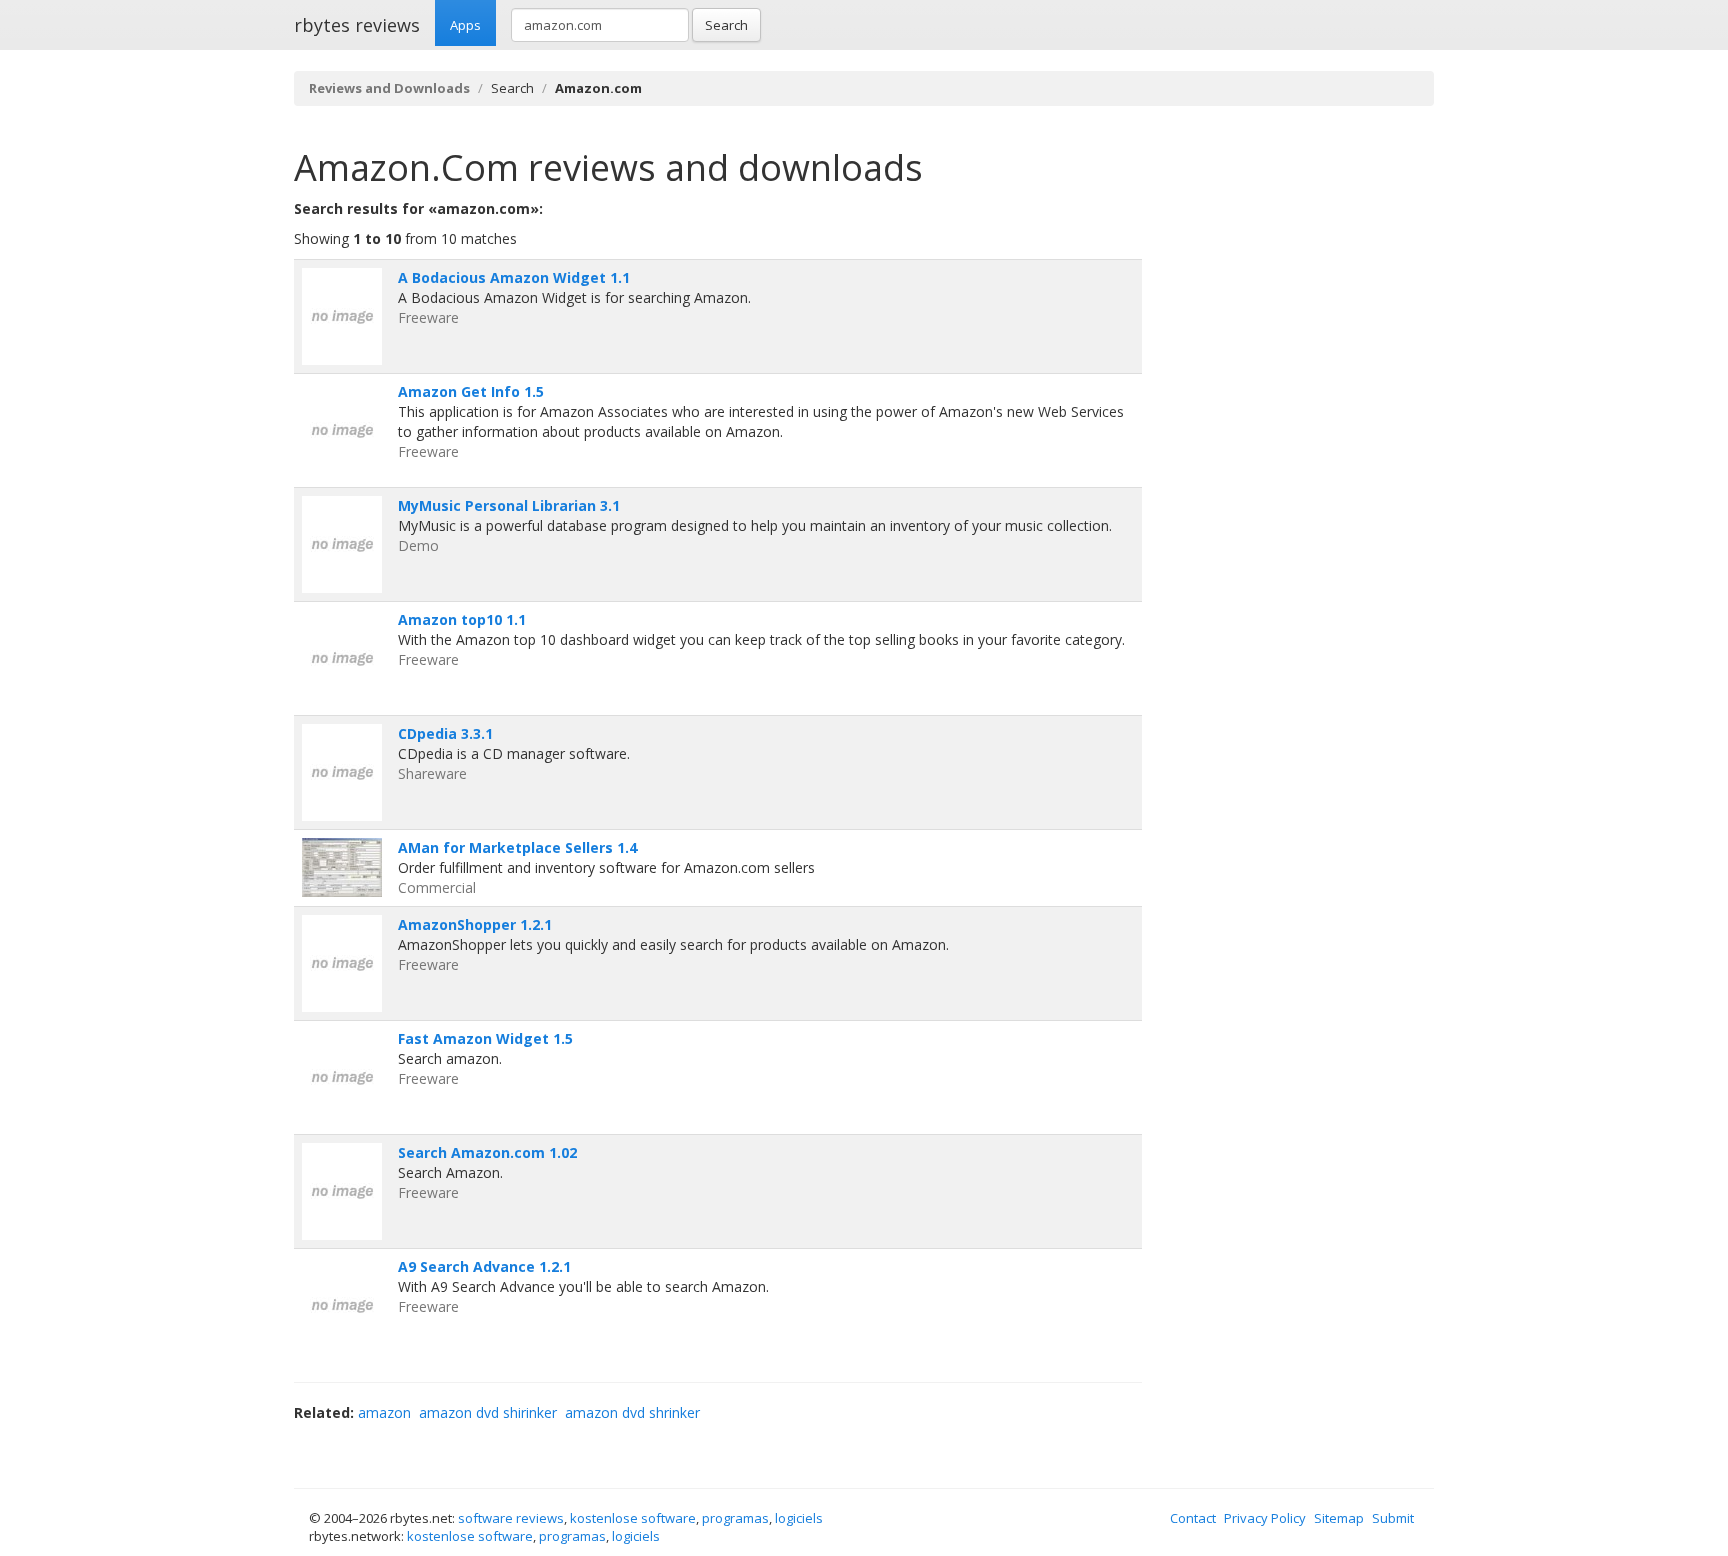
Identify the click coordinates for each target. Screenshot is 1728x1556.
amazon (384, 1412)
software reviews (511, 1518)
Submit (1393, 1518)
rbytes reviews (357, 25)
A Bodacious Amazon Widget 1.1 (514, 277)
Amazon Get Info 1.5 (471, 391)
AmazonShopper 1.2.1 (475, 924)
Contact (1193, 1518)
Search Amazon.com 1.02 (487, 1152)
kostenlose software (633, 1518)
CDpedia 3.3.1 (445, 733)
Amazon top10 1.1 (462, 619)
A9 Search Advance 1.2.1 (484, 1266)
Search (726, 25)
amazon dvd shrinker (632, 1412)
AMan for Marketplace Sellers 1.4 (517, 847)
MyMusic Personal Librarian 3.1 (509, 505)
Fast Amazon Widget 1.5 (485, 1038)
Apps (465, 25)
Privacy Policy (1265, 1518)
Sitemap (1339, 1518)
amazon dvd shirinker (488, 1412)
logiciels (799, 1518)
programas (735, 1518)
